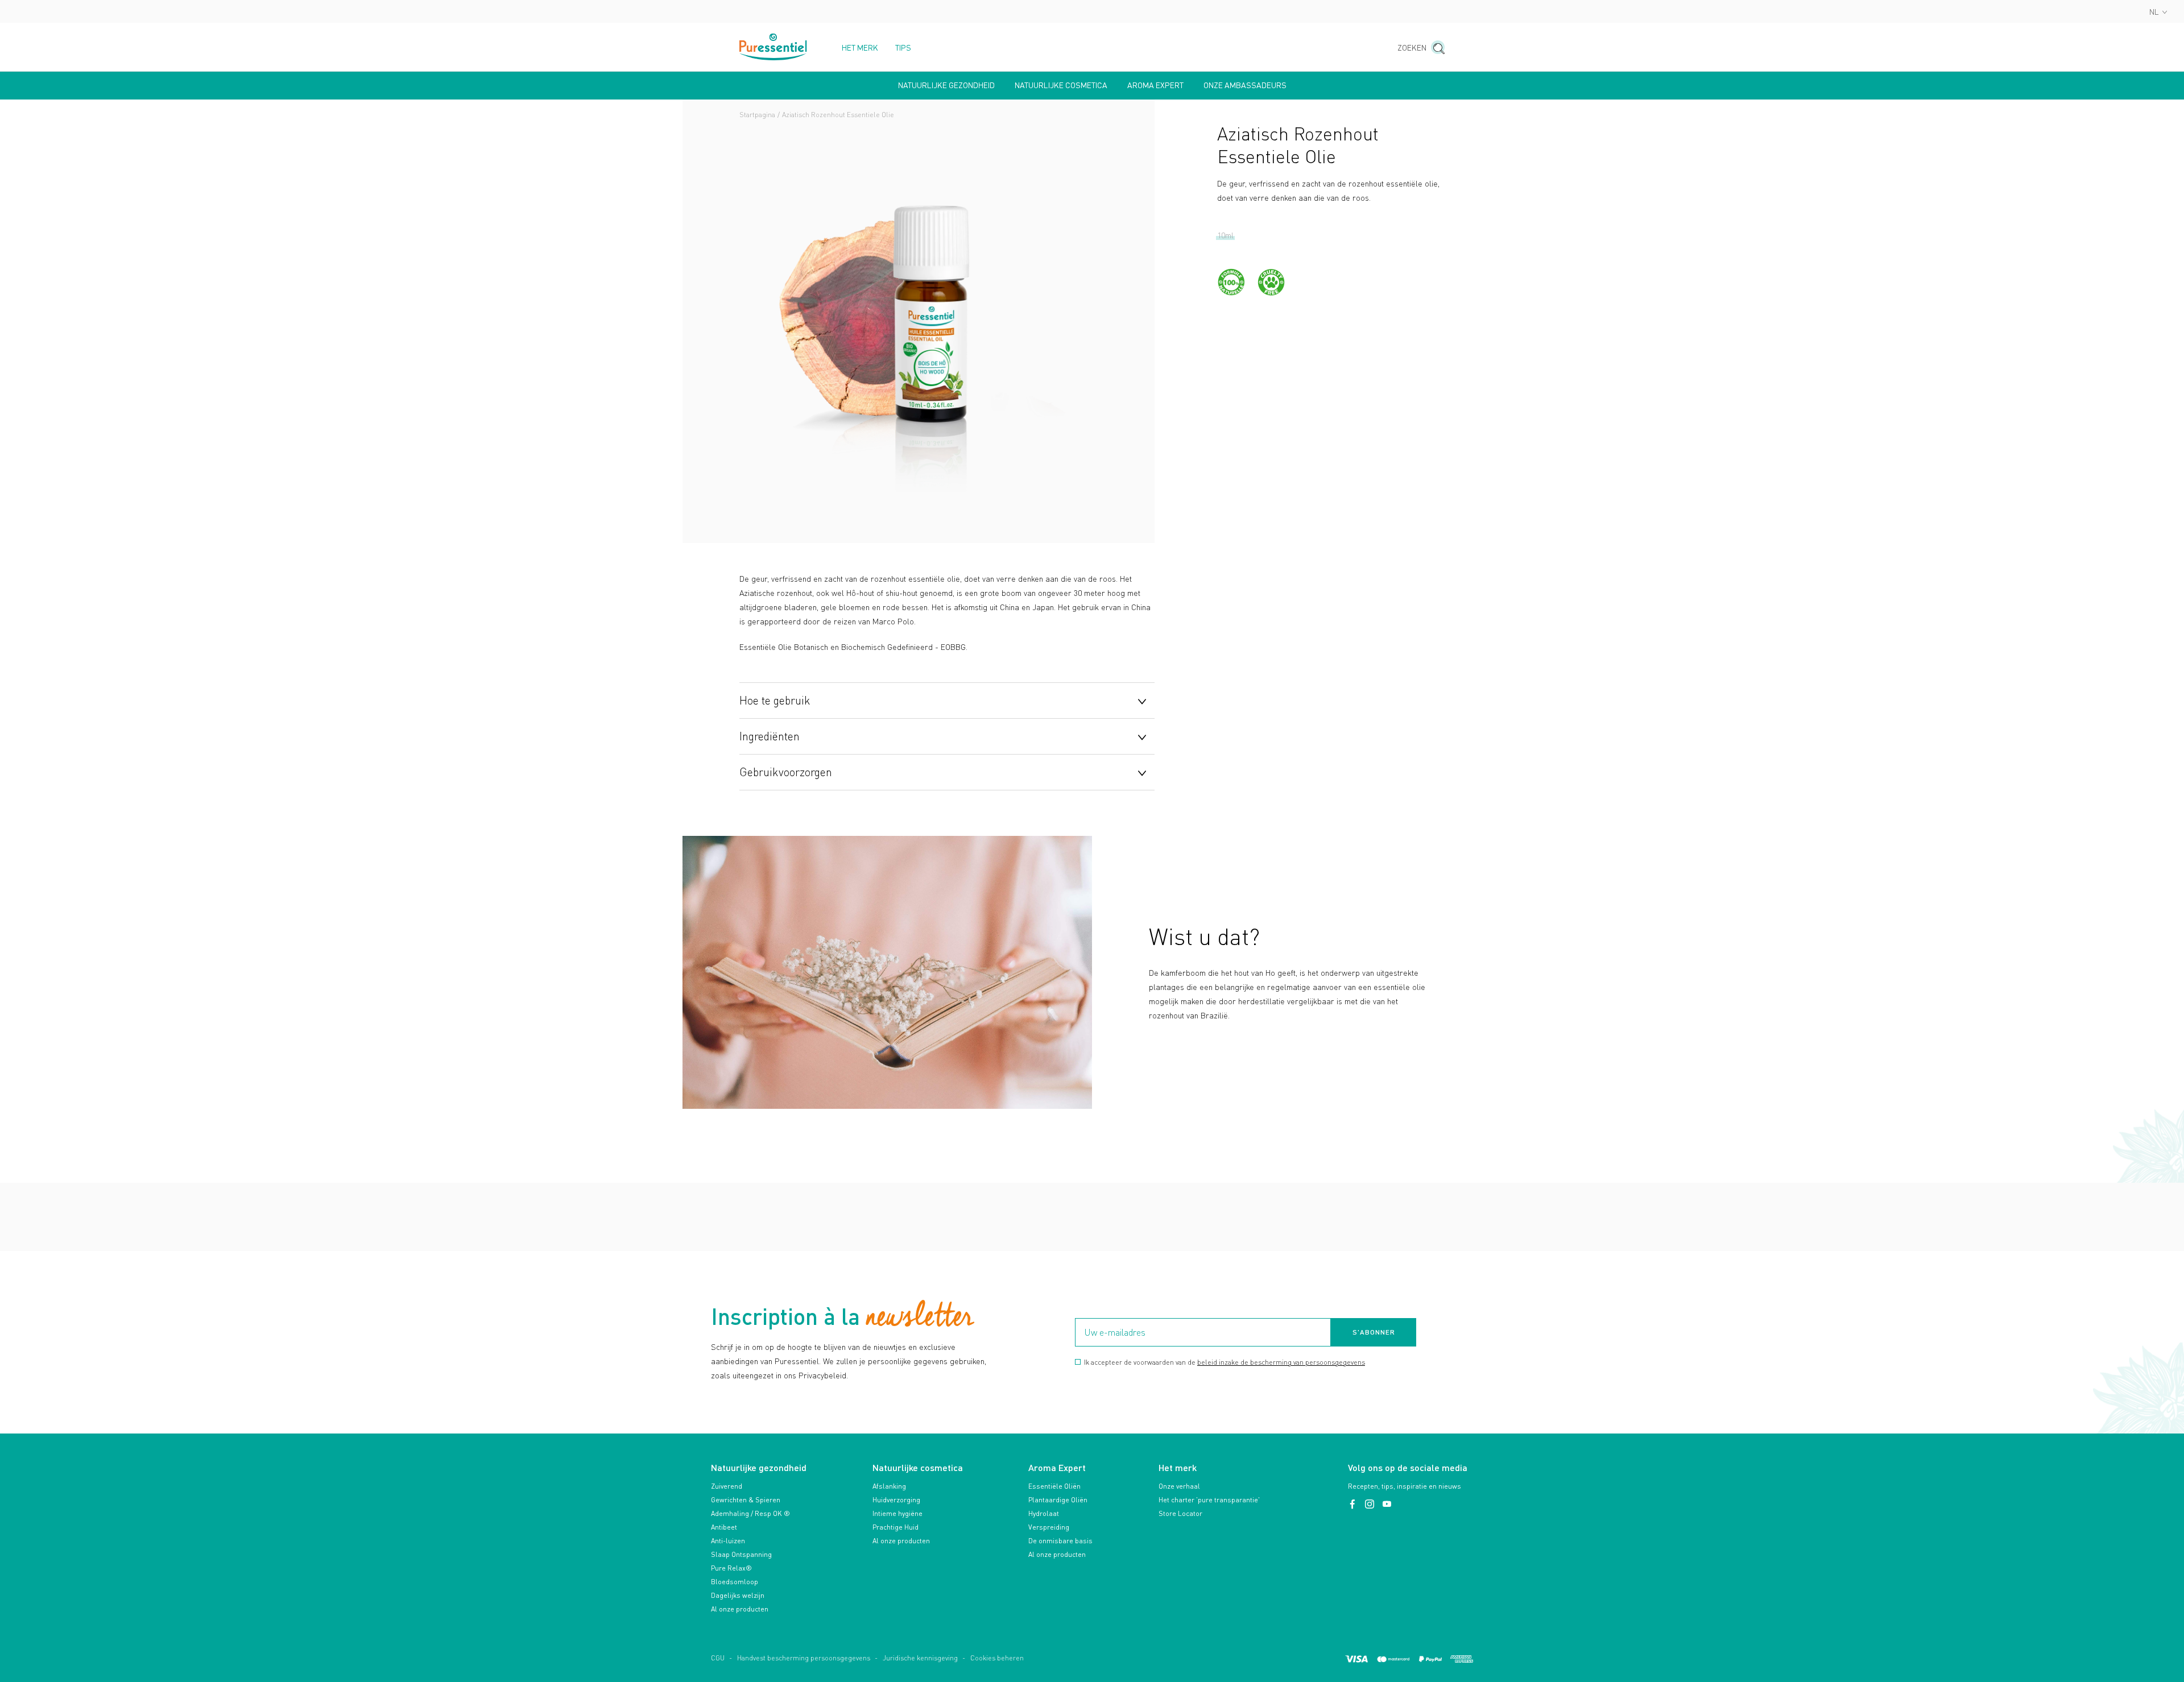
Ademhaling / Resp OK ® (750, 1513)
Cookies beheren (997, 1658)
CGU (718, 1658)
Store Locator (1180, 1513)
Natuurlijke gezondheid (946, 85)
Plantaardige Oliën (1058, 1500)
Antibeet (724, 1527)
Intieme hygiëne (897, 1513)
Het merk (860, 48)
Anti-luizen (728, 1541)
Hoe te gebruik (775, 700)
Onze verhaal (1179, 1486)
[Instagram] (1371, 1504)
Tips (903, 48)
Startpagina (757, 115)
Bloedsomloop (735, 1582)
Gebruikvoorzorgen (786, 772)
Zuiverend (727, 1486)
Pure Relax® (731, 1568)
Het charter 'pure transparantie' (1209, 1500)
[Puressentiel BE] (773, 47)
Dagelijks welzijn (738, 1595)
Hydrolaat (1044, 1513)
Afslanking (889, 1486)
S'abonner (1374, 1332)
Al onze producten (740, 1609)
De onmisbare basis (1060, 1541)
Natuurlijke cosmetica (1061, 85)
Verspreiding (1049, 1527)
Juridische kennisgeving (920, 1658)
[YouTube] (1387, 1504)
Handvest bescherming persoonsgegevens (804, 1658)
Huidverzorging (896, 1500)
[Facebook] (1354, 1504)
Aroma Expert (1155, 85)
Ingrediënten (770, 736)
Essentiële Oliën (1054, 1486)
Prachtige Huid (895, 1527)
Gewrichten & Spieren (746, 1500)
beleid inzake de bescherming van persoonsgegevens (1281, 1362)
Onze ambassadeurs (1245, 85)
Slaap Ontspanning (741, 1554)
